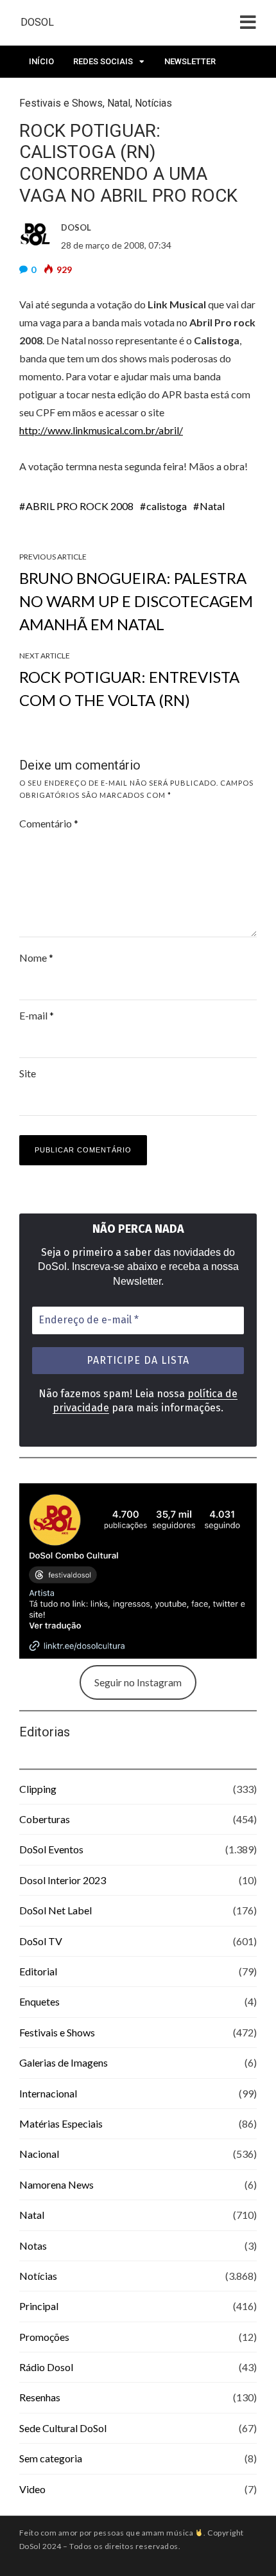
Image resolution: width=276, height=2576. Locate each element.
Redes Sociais (103, 61)
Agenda (46, 93)
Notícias (38, 2276)
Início (41, 61)
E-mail (37, 1015)
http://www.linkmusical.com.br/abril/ (101, 430)
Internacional (48, 2093)
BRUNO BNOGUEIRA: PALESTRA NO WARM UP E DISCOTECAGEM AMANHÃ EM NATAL (136, 601)
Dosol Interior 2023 (63, 1880)
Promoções (44, 2337)
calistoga (167, 506)
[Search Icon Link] (88, 97)
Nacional (39, 2154)
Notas (33, 2245)
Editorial (38, 1971)
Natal (212, 506)
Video (32, 2489)
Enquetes (39, 2001)
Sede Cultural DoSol (63, 2428)
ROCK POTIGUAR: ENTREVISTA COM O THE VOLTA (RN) (129, 688)
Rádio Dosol (46, 2367)
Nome (36, 957)
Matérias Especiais (61, 2123)
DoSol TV (41, 1941)
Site (28, 1073)
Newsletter (190, 61)
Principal (39, 2306)
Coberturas (45, 1819)
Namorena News (56, 2184)
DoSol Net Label (56, 1910)
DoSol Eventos (51, 1849)
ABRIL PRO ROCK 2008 (80, 506)
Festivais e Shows (57, 2032)
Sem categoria (51, 2458)
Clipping (38, 1789)
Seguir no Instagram (138, 1682)
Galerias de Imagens (64, 2062)
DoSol (37, 22)
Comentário (49, 823)
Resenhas (40, 2397)
